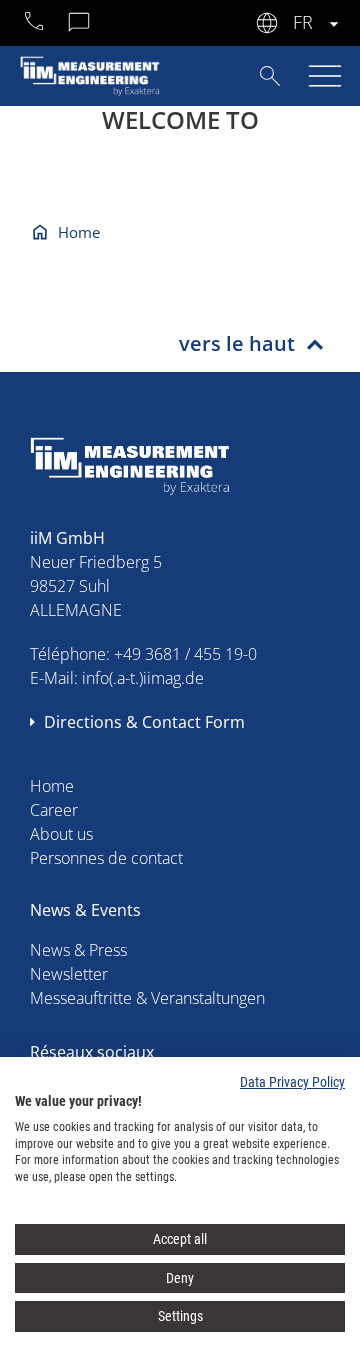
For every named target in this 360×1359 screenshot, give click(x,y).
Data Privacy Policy (292, 1082)
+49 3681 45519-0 (35, 24)
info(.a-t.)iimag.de (143, 678)
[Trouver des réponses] (270, 74)
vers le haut (237, 343)
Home (79, 232)
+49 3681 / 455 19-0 (185, 654)
